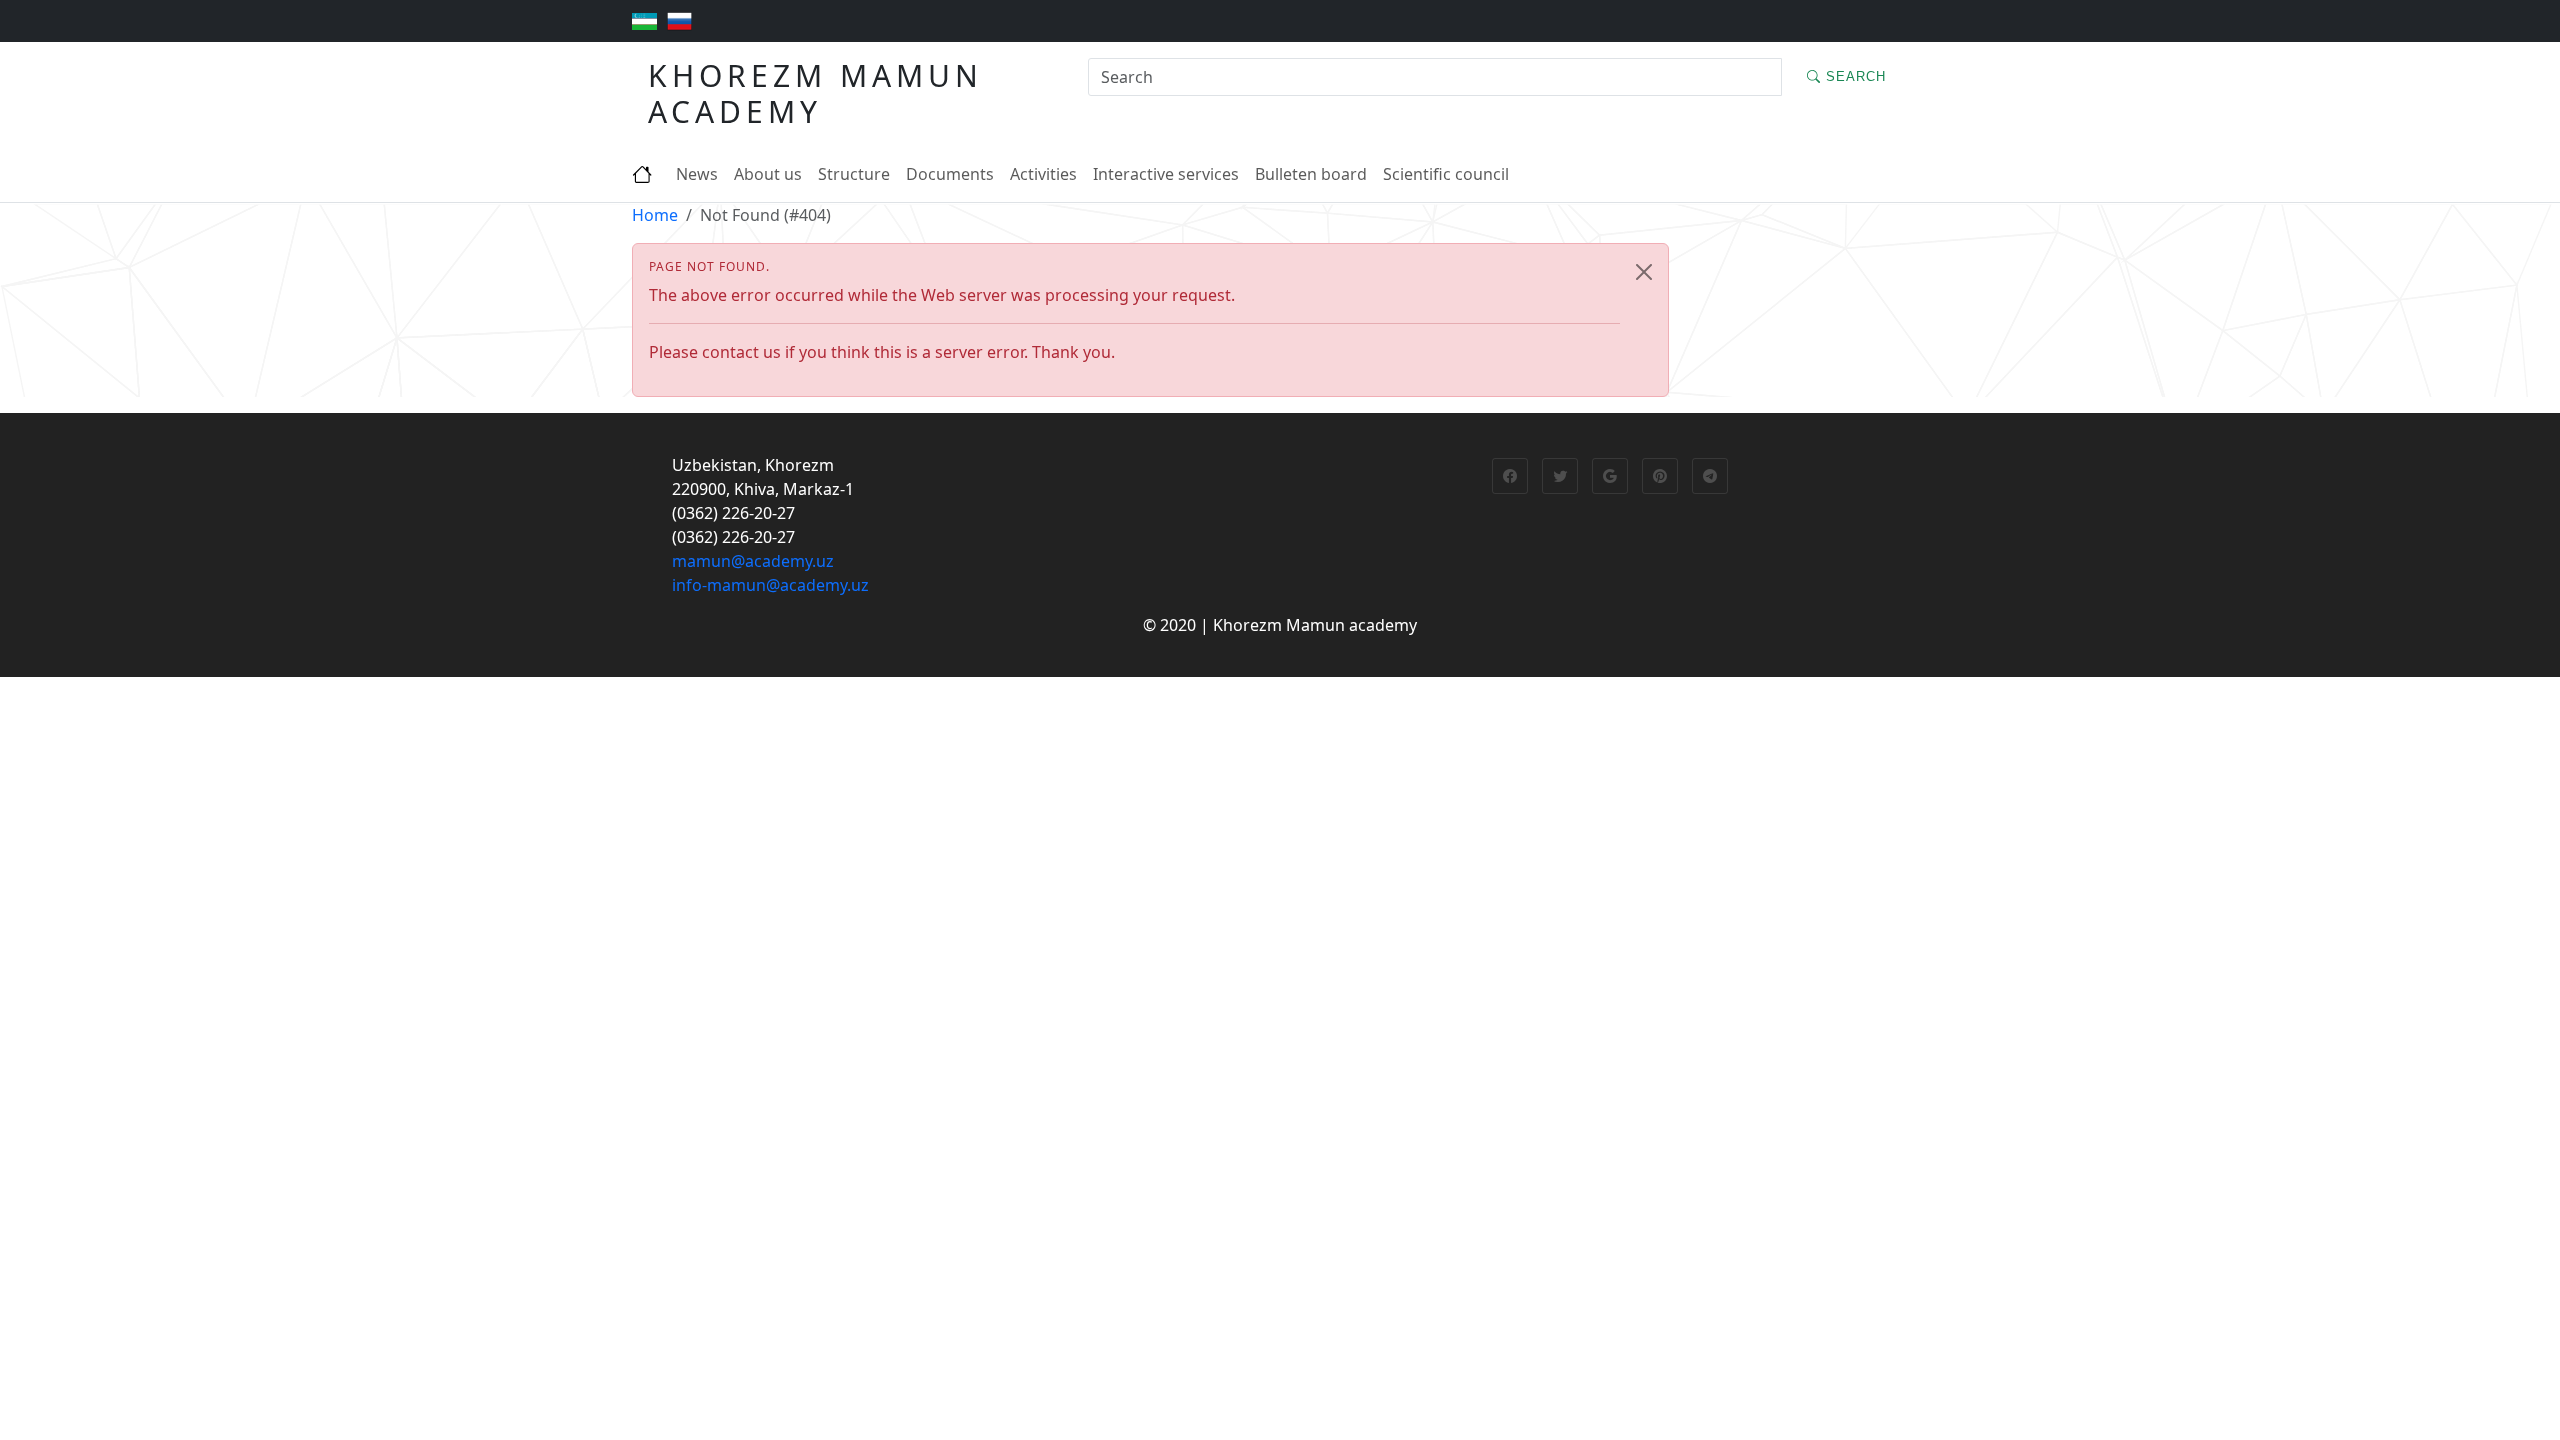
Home (655, 215)
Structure (854, 174)
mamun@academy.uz (753, 561)
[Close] (1644, 272)
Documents (950, 174)
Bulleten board (1311, 174)
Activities (1043, 174)
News (697, 174)
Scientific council (1446, 174)
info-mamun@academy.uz (770, 585)
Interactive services (1166, 174)
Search (1853, 76)
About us (768, 174)
